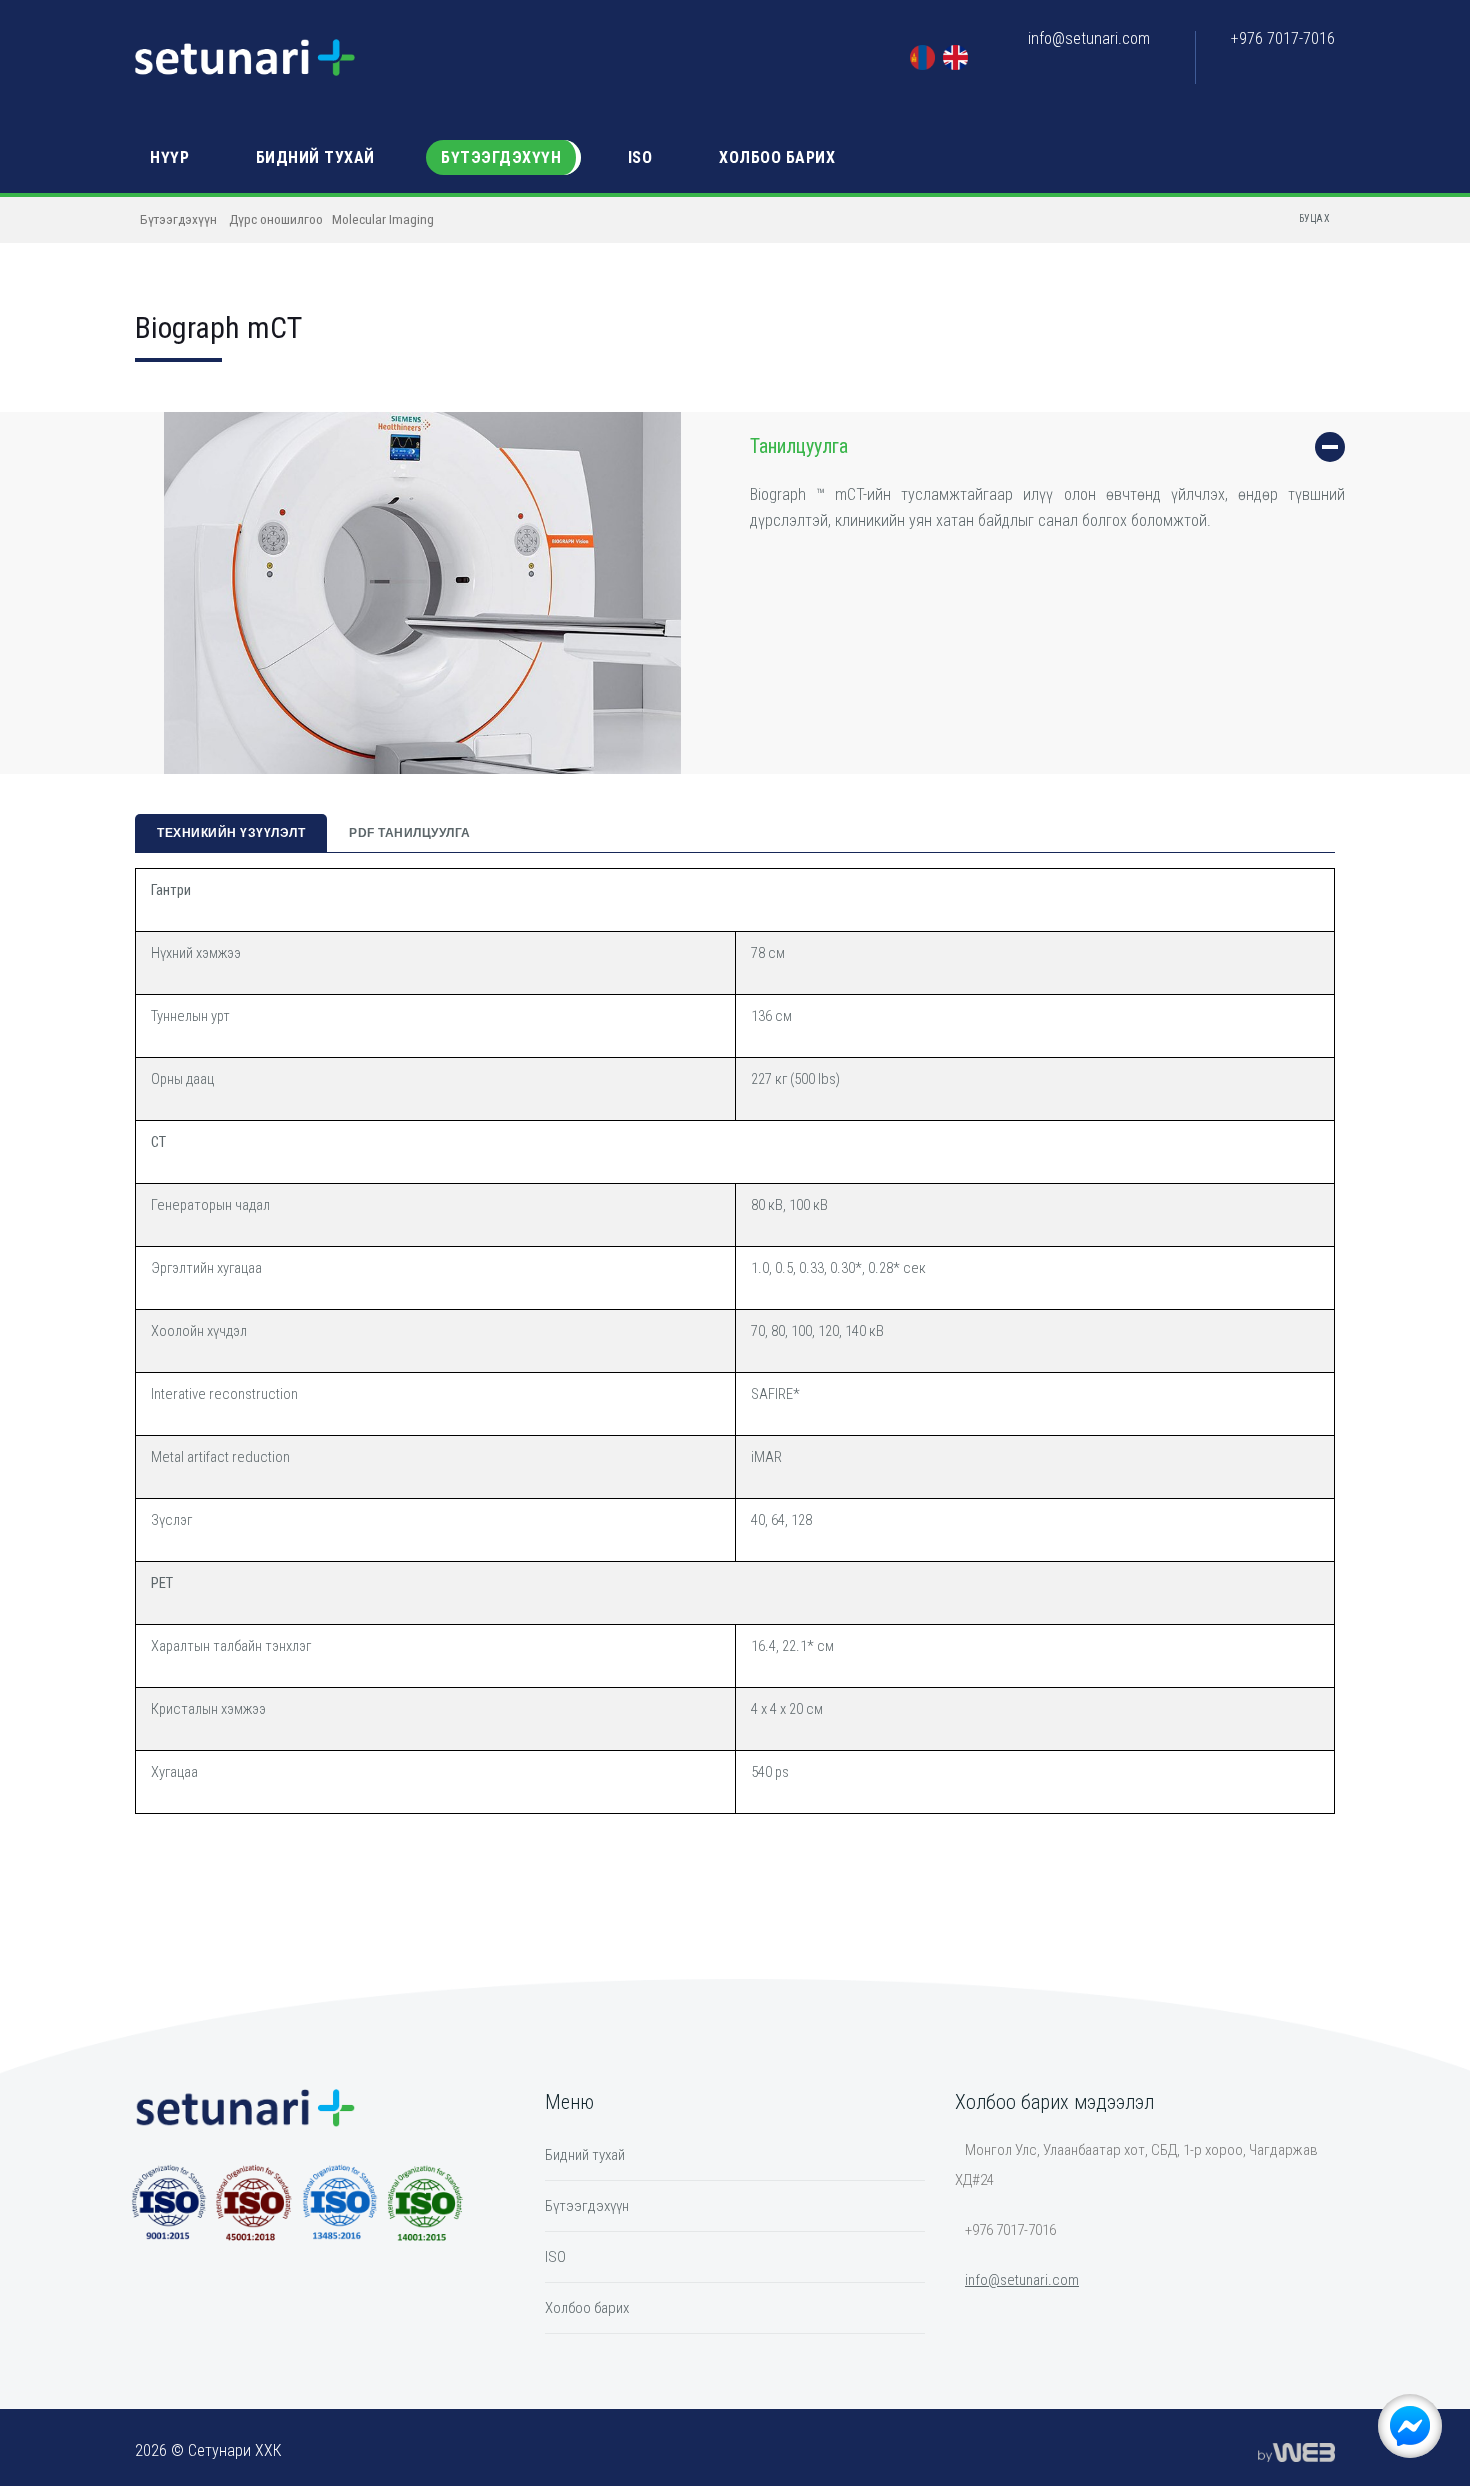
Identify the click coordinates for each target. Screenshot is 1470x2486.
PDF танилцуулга (410, 833)
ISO (640, 157)
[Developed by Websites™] (1296, 2451)
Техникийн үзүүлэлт (231, 833)
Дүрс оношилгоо (276, 219)
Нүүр (169, 157)
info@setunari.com (1089, 38)
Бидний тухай (315, 157)
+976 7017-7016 (1283, 38)
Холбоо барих (777, 157)
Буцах (1315, 218)
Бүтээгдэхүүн (501, 157)
